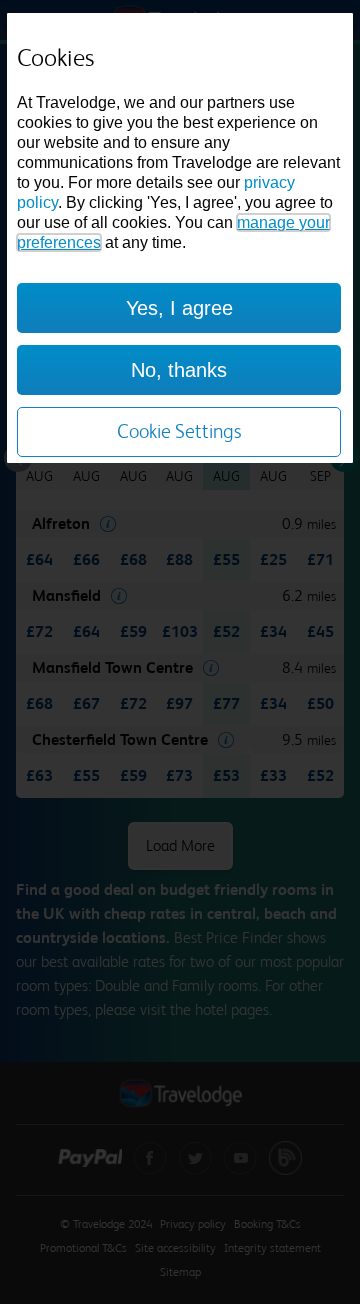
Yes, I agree (179, 308)
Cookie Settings (179, 431)
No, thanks (179, 370)
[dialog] (180, 238)
